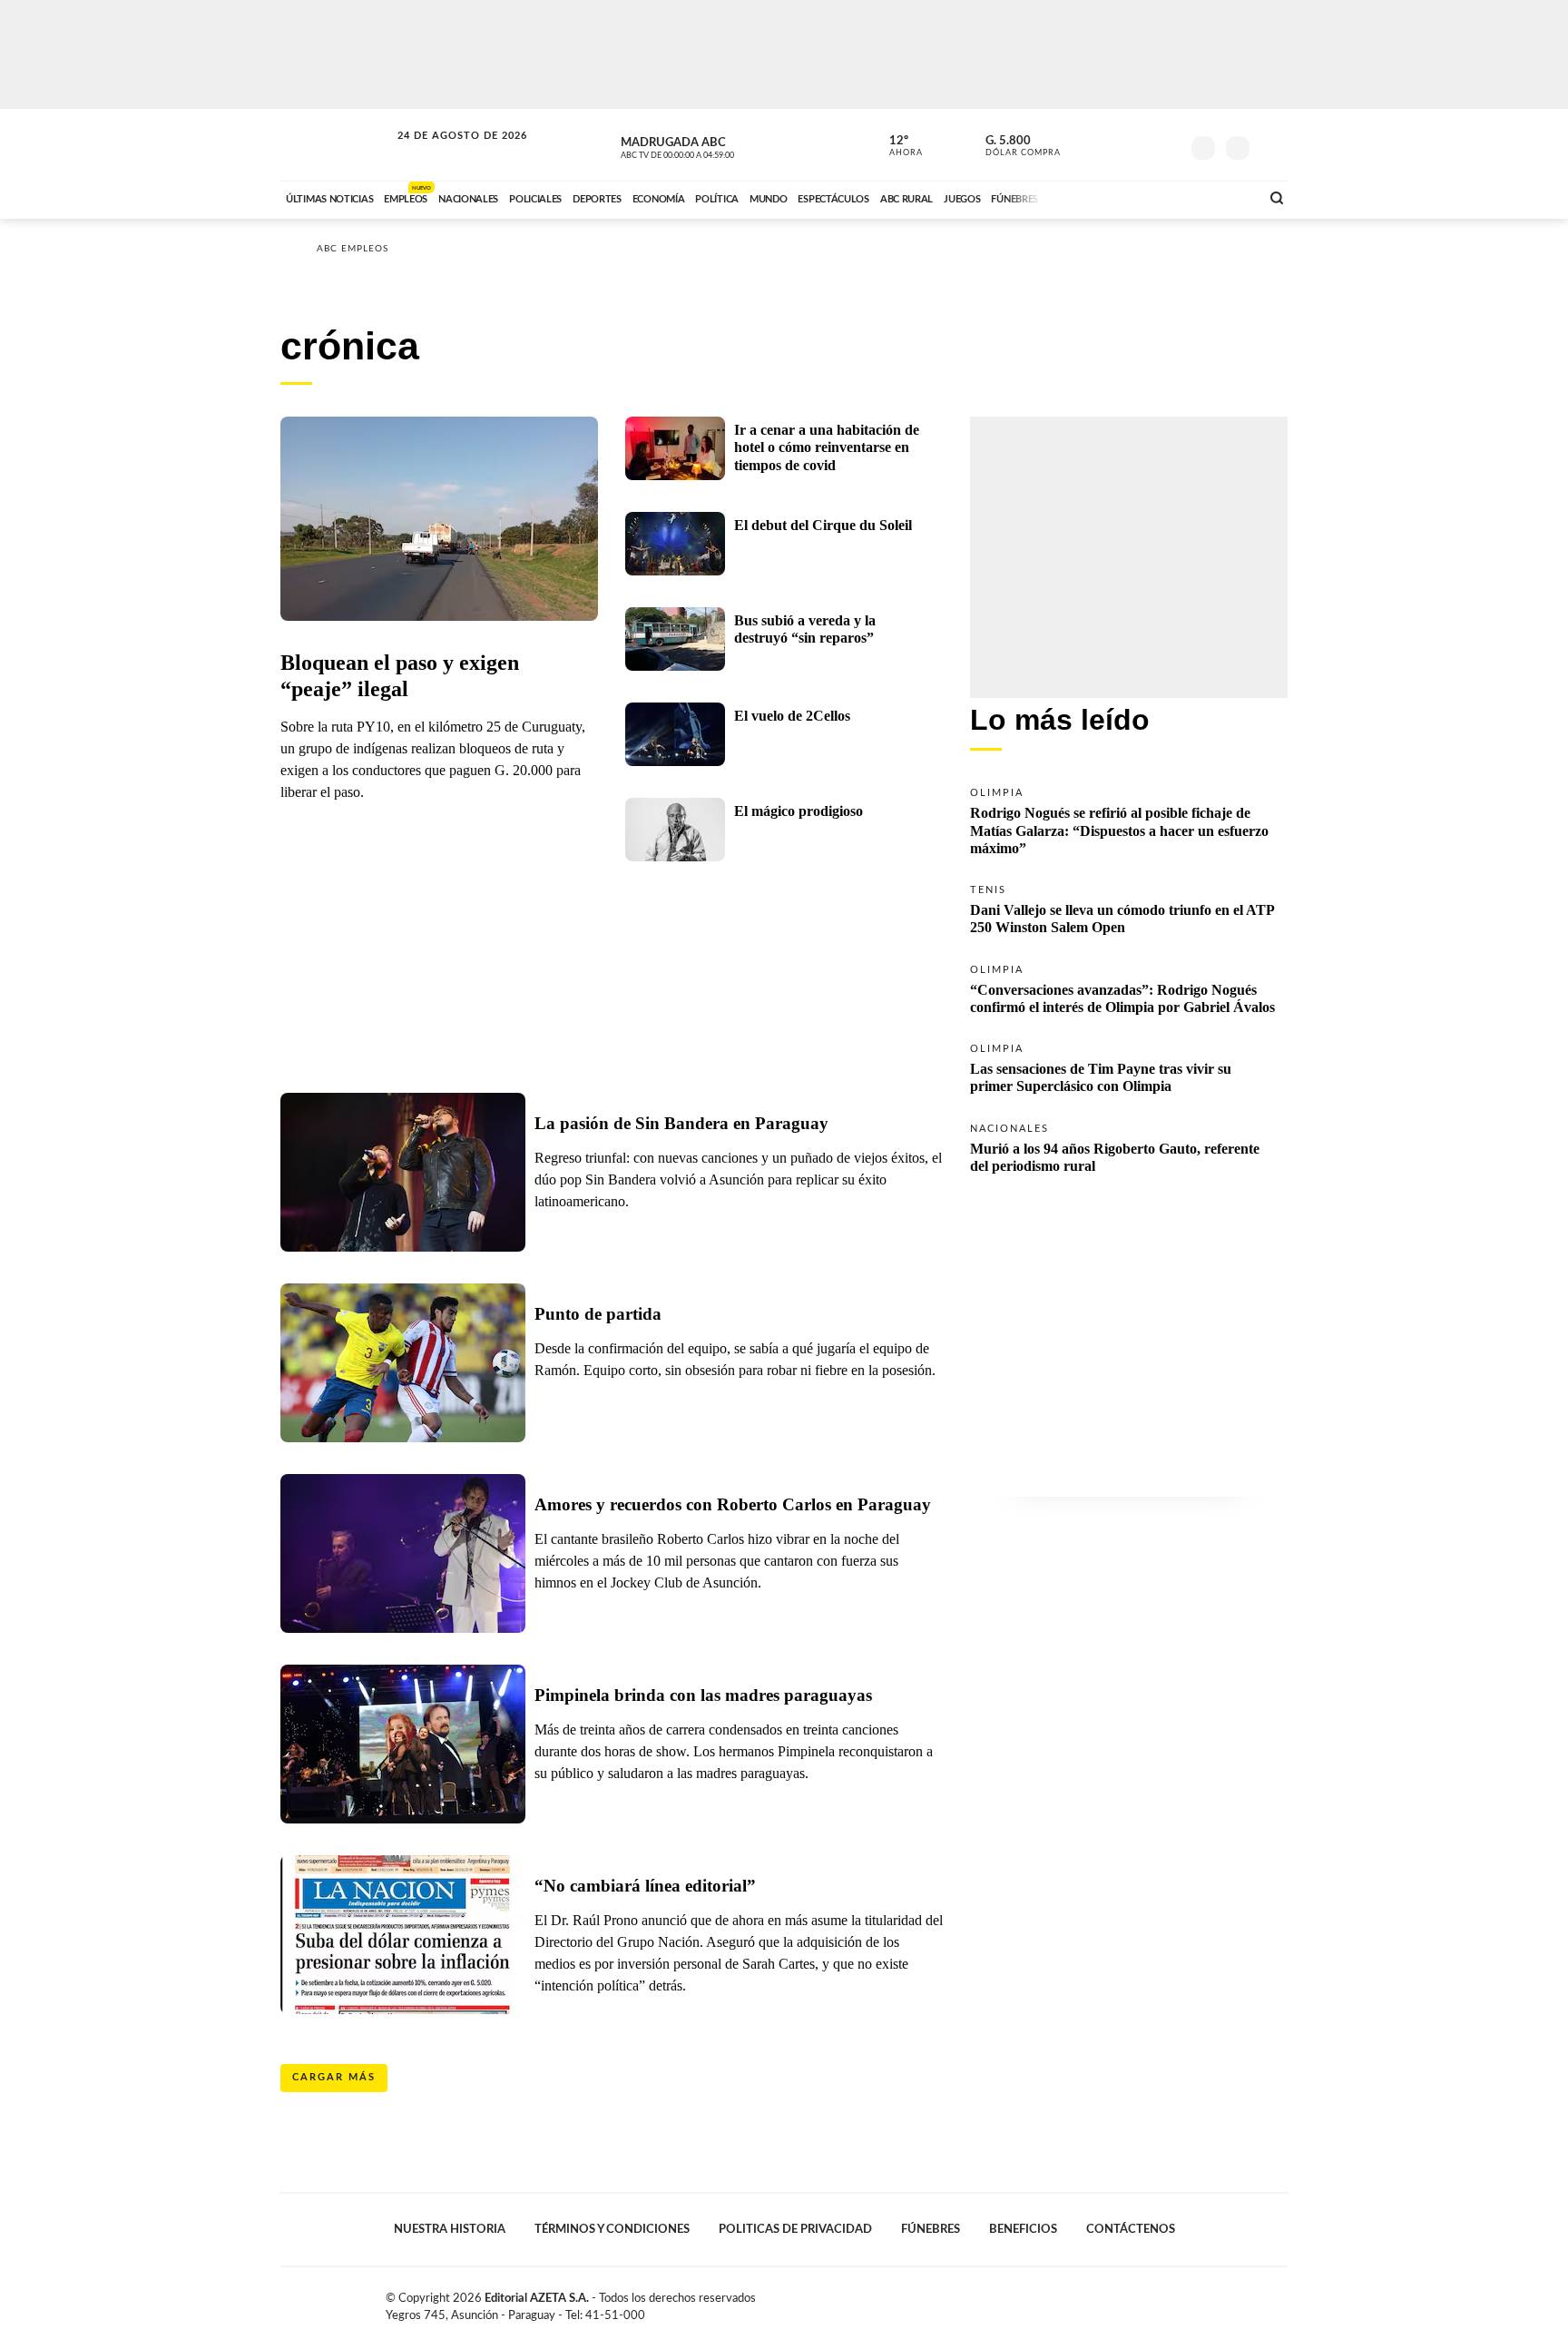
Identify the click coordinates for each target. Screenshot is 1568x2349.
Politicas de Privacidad (795, 2229)
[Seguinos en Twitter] (1112, 144)
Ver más (1129, 820)
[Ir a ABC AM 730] (1150, 197)
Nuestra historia (450, 2229)
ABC (337, 145)
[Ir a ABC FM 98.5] (1222, 197)
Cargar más (334, 2077)
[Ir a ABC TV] (1100, 197)
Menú (1272, 146)
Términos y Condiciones (612, 2229)
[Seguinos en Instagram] (1166, 144)
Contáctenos (1131, 2229)
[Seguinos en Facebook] (1084, 144)
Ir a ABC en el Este (446, 153)
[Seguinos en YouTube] (1139, 144)
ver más (896, 146)
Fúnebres (931, 2229)
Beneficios (1023, 2229)
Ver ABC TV (711, 145)
